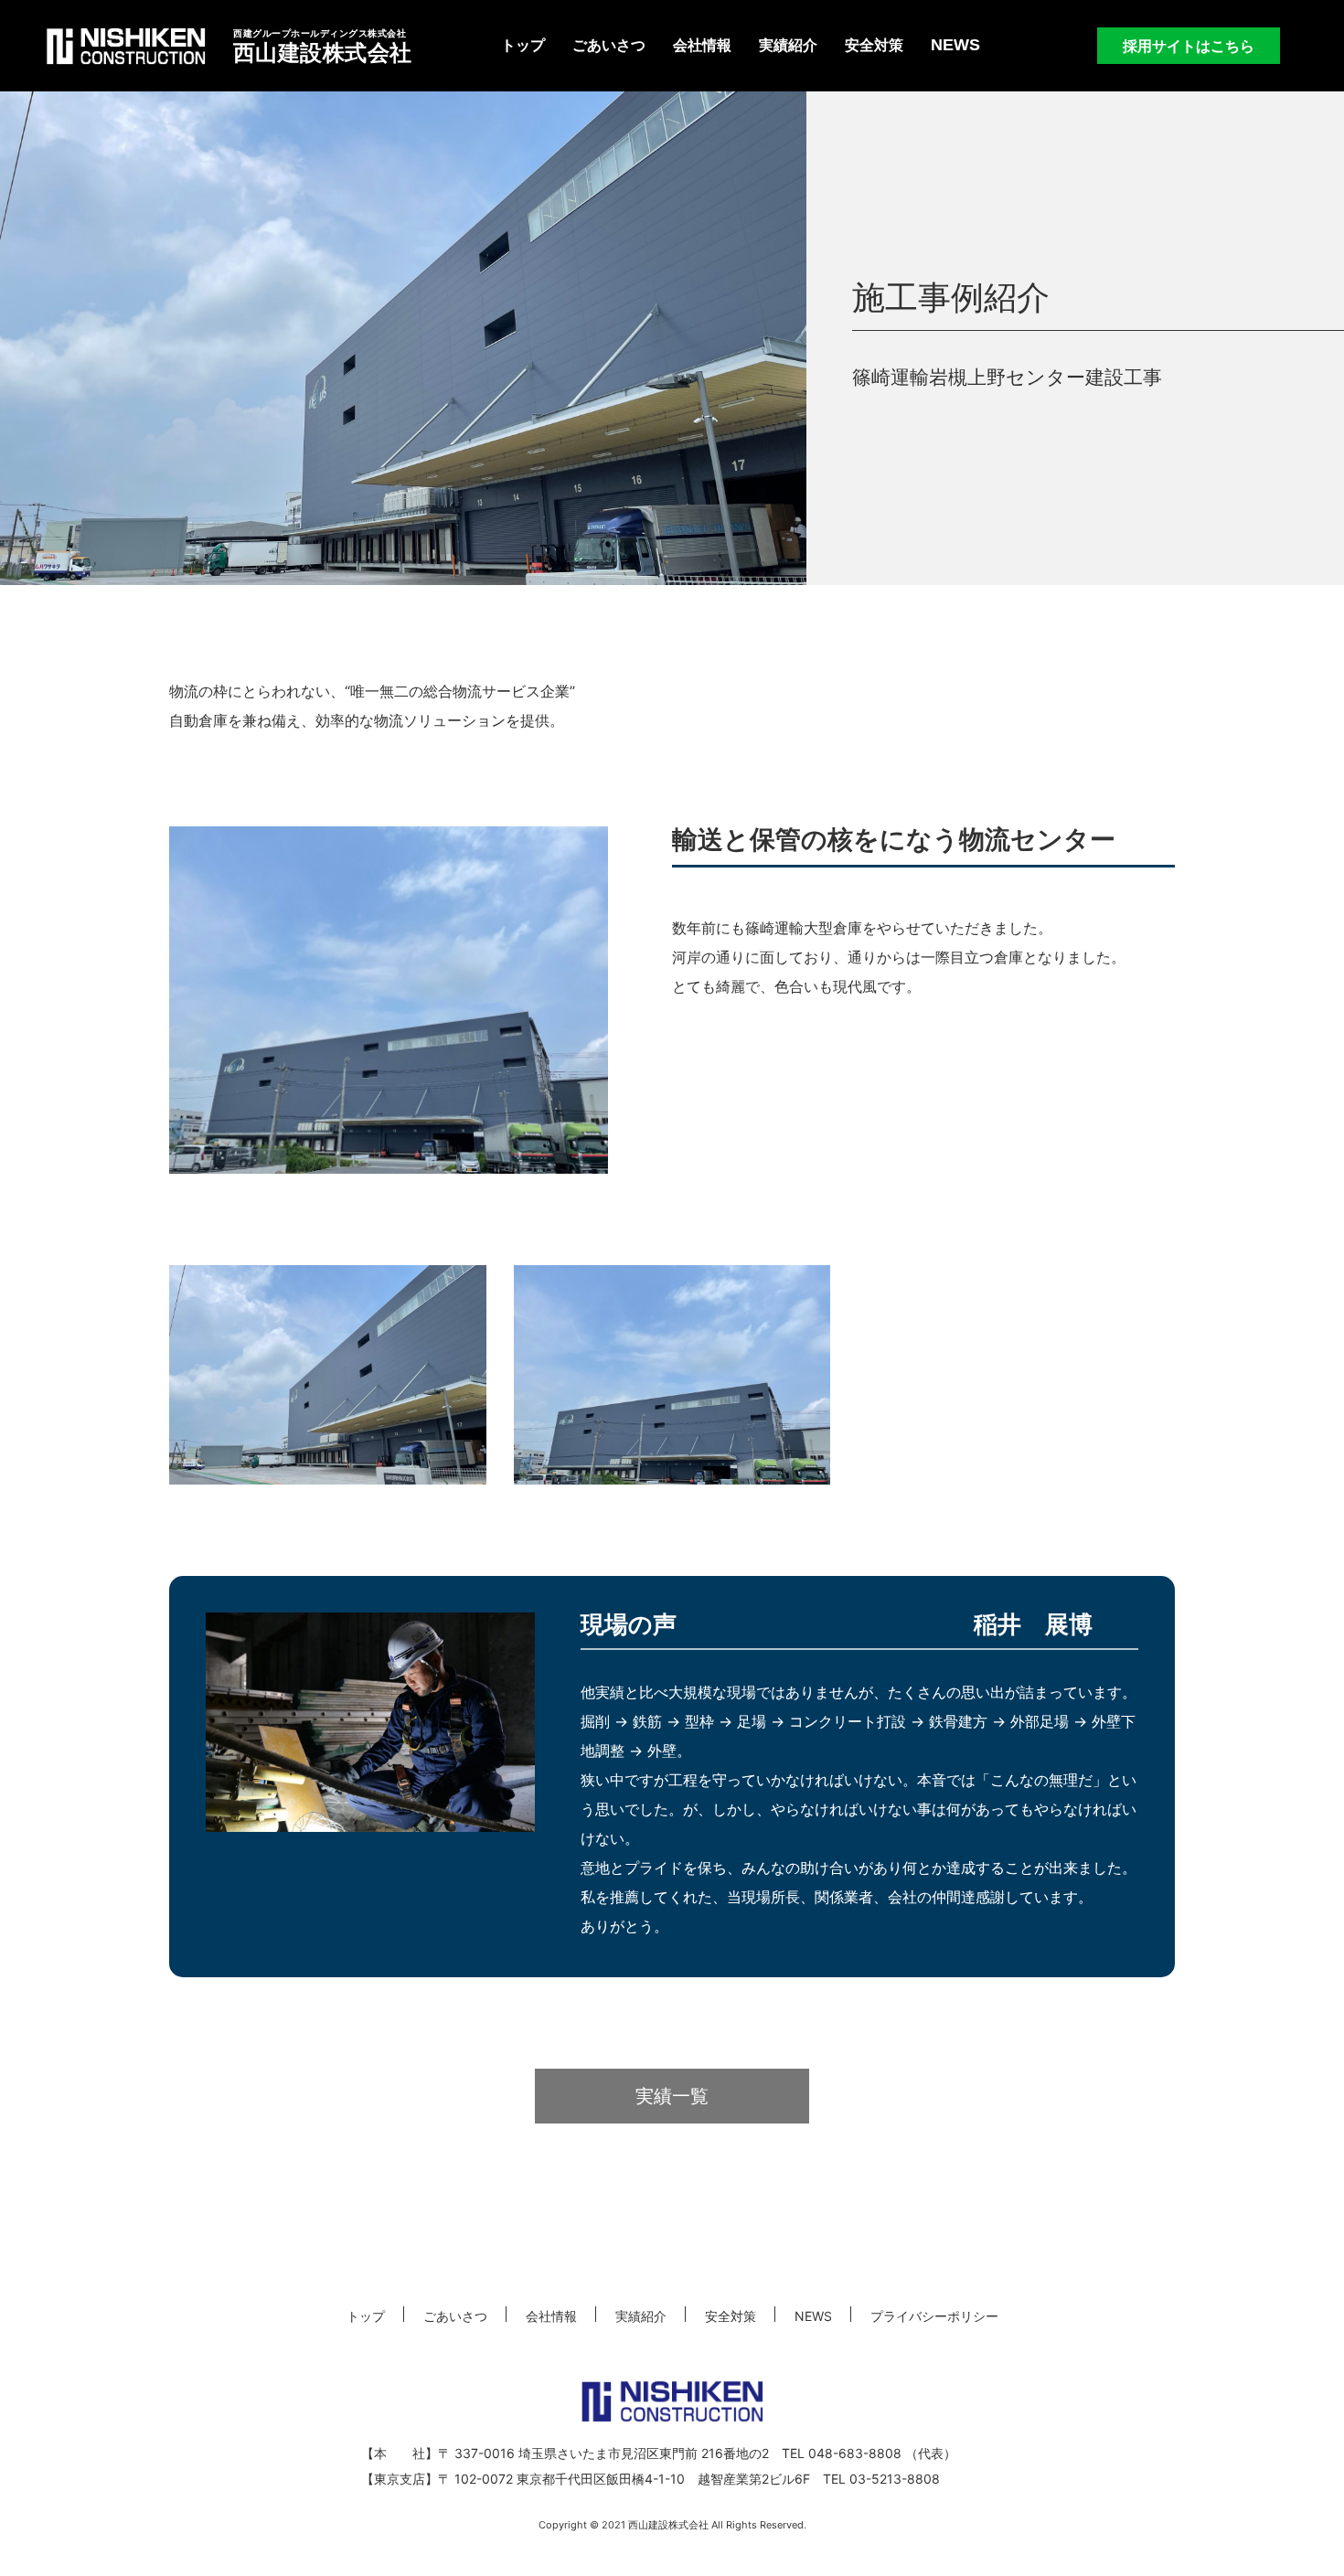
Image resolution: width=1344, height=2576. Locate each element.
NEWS (955, 45)
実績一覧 (672, 2096)
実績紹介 (788, 45)
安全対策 (874, 45)
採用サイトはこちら (1189, 46)
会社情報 (702, 45)
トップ (523, 45)
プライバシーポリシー (934, 2316)
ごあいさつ (609, 45)
